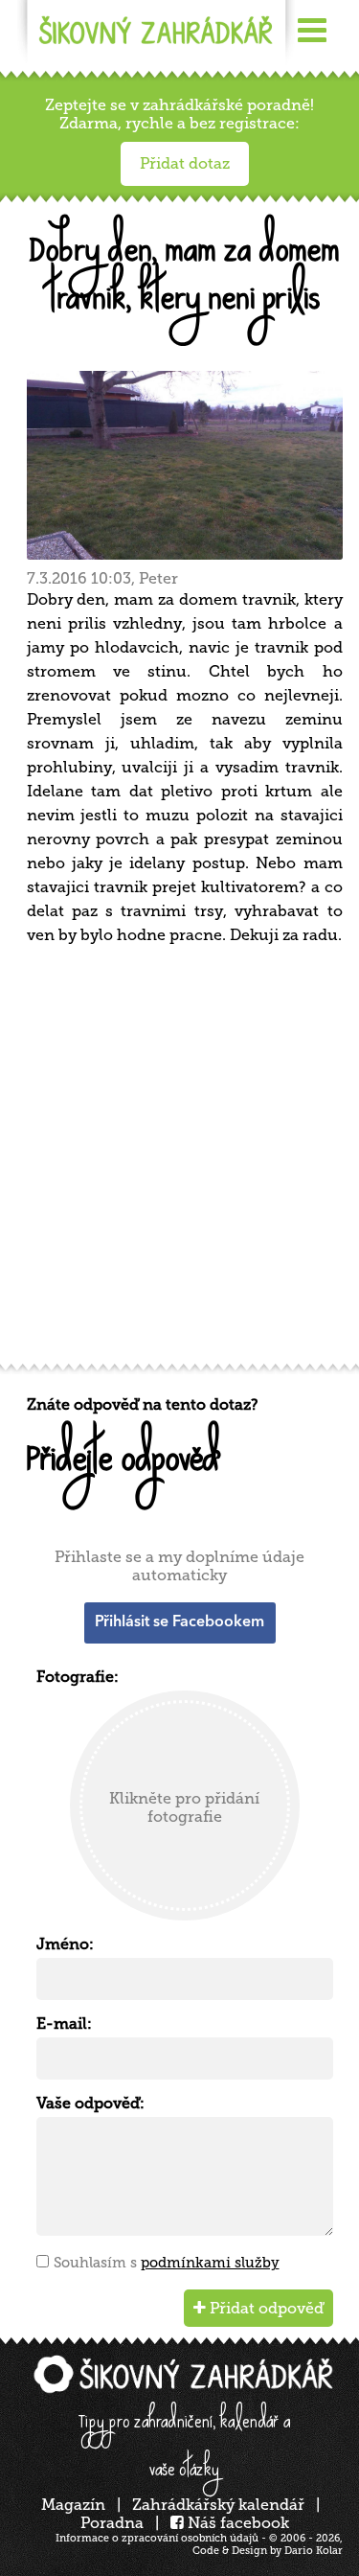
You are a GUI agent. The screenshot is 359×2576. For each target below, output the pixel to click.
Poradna (112, 2523)
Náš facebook (236, 2523)
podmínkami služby (210, 2263)
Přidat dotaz (185, 163)
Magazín (73, 2505)
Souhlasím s (167, 2263)
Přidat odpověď (265, 2308)
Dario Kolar (314, 2551)
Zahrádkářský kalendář (218, 2505)
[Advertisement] (179, 1161)
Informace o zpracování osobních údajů (157, 2538)
